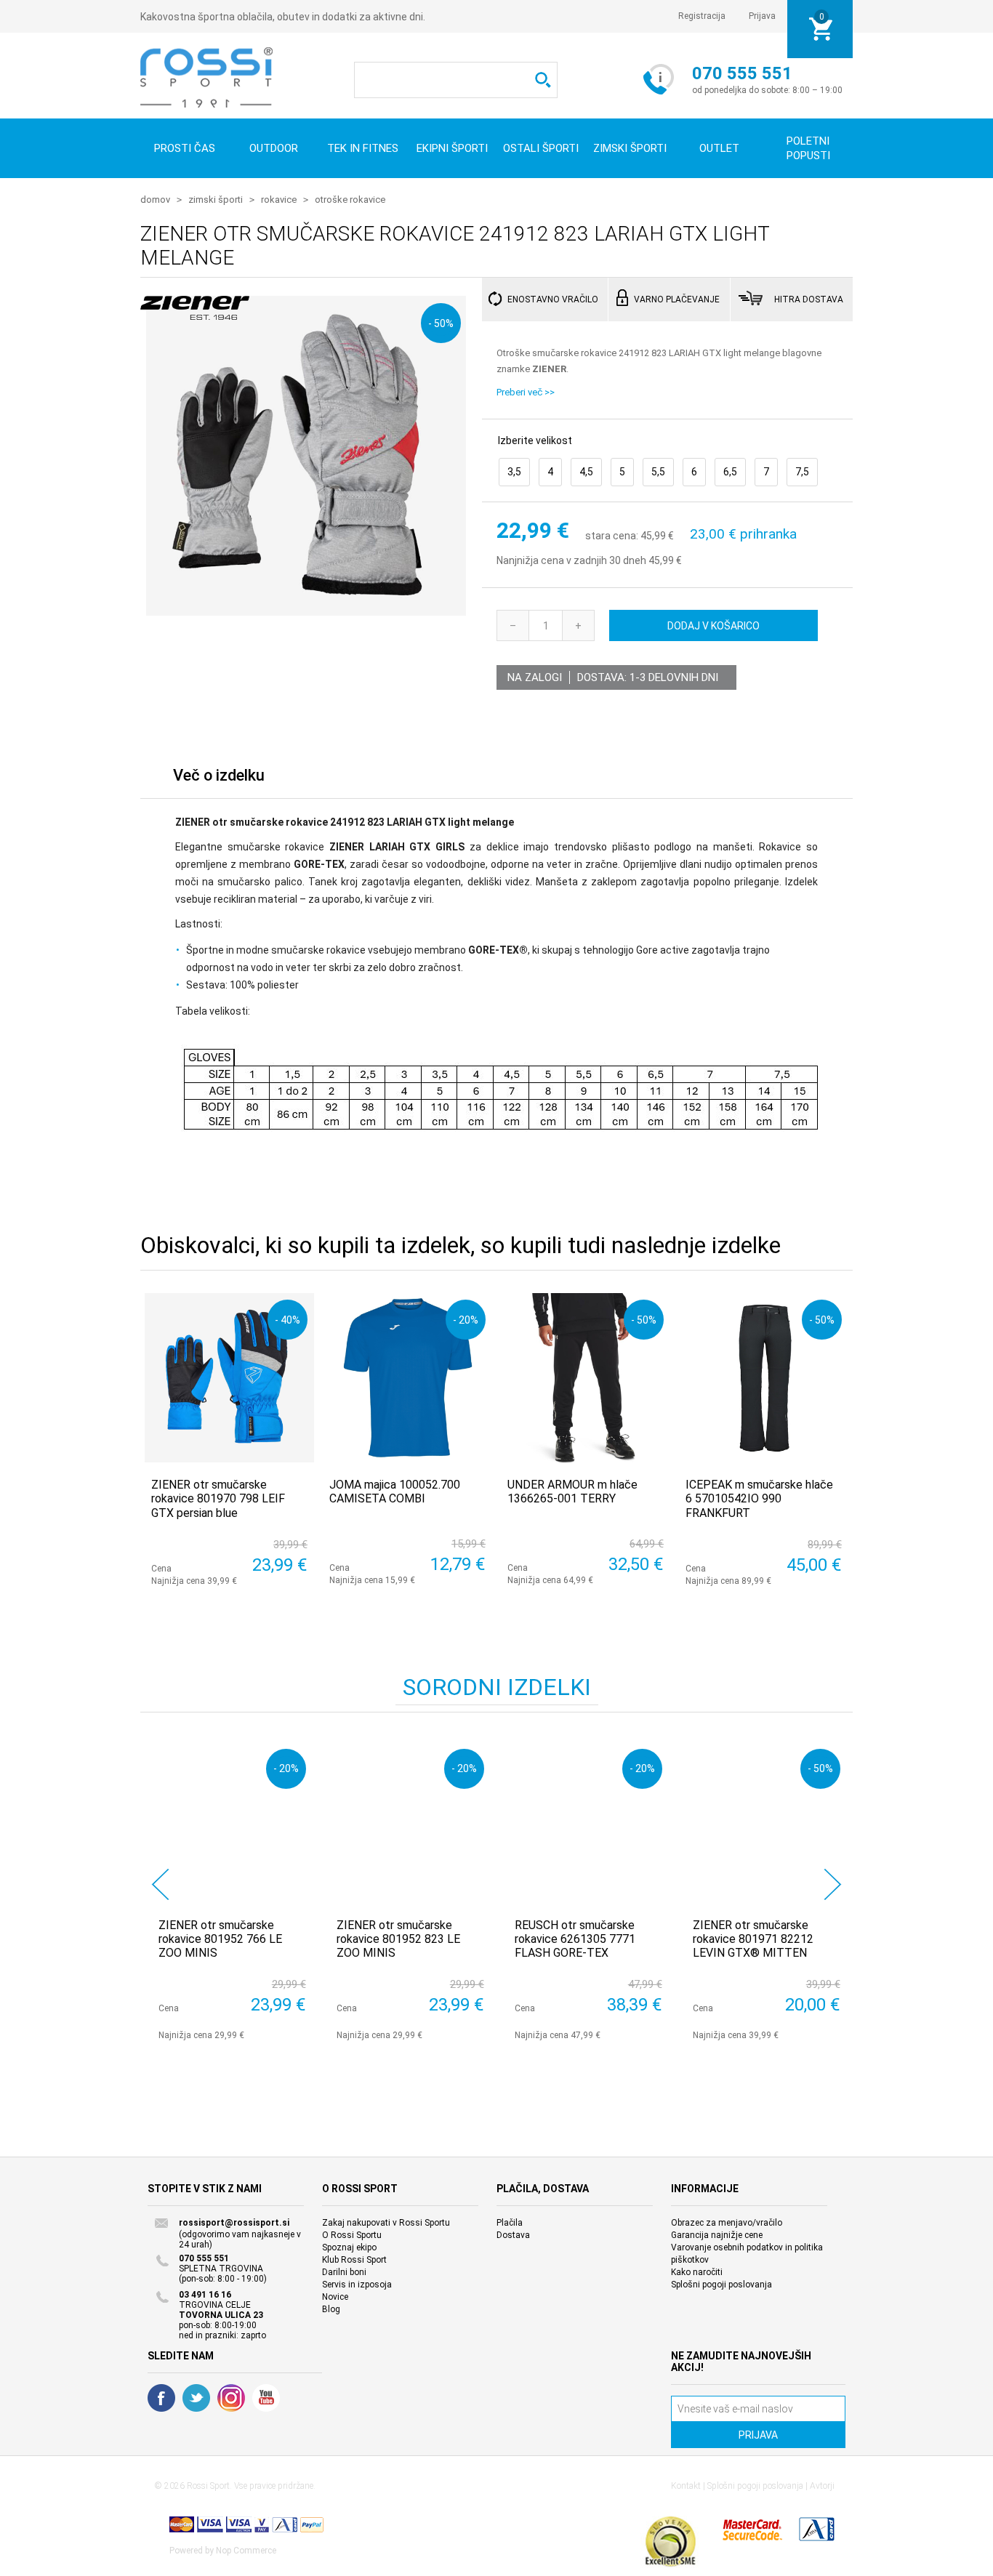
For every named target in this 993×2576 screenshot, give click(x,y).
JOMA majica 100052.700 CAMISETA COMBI (395, 1492)
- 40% (288, 1320)
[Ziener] (195, 312)
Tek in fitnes (363, 148)
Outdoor (274, 148)
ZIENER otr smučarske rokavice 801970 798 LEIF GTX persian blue (218, 1498)
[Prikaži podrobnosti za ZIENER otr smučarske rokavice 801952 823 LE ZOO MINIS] (410, 1823)
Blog (331, 2309)
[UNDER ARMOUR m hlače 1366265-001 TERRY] (586, 1378)
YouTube (266, 2398)
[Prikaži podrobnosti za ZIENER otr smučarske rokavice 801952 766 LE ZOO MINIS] (232, 1823)
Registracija (702, 16)
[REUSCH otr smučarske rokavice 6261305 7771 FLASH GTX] (588, 1823)
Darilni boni (344, 2272)
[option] (229, 1891)
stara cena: (612, 536)
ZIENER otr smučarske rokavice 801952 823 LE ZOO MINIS (398, 1939)
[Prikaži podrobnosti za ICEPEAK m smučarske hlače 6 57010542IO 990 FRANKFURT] (764, 1378)
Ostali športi (541, 148)
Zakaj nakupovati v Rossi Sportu (386, 2223)
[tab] (219, 779)
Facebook (161, 2398)
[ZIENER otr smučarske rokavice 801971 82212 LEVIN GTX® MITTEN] (767, 1823)
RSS (231, 2398)
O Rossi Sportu (352, 2235)
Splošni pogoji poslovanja (721, 2285)
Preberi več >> (526, 392)
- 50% (441, 323)
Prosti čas (185, 148)
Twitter (196, 2398)
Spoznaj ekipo (349, 2247)
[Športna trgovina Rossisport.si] (206, 77)
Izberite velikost (535, 440)
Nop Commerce (246, 2551)
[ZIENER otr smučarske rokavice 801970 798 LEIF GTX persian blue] (229, 1378)
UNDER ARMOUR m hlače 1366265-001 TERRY (572, 1492)
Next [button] (833, 1884)
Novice (335, 2297)
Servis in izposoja (357, 2285)
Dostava (513, 2235)
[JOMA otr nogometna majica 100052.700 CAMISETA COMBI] (407, 1378)
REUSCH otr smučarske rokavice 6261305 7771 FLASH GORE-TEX (575, 1939)
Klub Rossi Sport (354, 2260)
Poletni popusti (808, 148)
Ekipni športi (452, 148)
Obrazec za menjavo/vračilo (727, 2223)
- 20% (466, 1320)
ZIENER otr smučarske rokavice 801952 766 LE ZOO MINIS (220, 1939)
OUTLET (719, 148)
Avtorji (822, 2486)
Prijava (762, 16)
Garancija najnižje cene (717, 2235)
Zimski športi (630, 148)
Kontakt (686, 2486)
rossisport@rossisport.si (234, 2223)
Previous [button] (160, 1884)
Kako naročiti (697, 2272)
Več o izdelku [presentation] (219, 775)
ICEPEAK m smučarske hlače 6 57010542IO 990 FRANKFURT (759, 1498)
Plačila (510, 2223)
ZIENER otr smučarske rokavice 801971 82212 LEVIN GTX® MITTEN (753, 1939)
